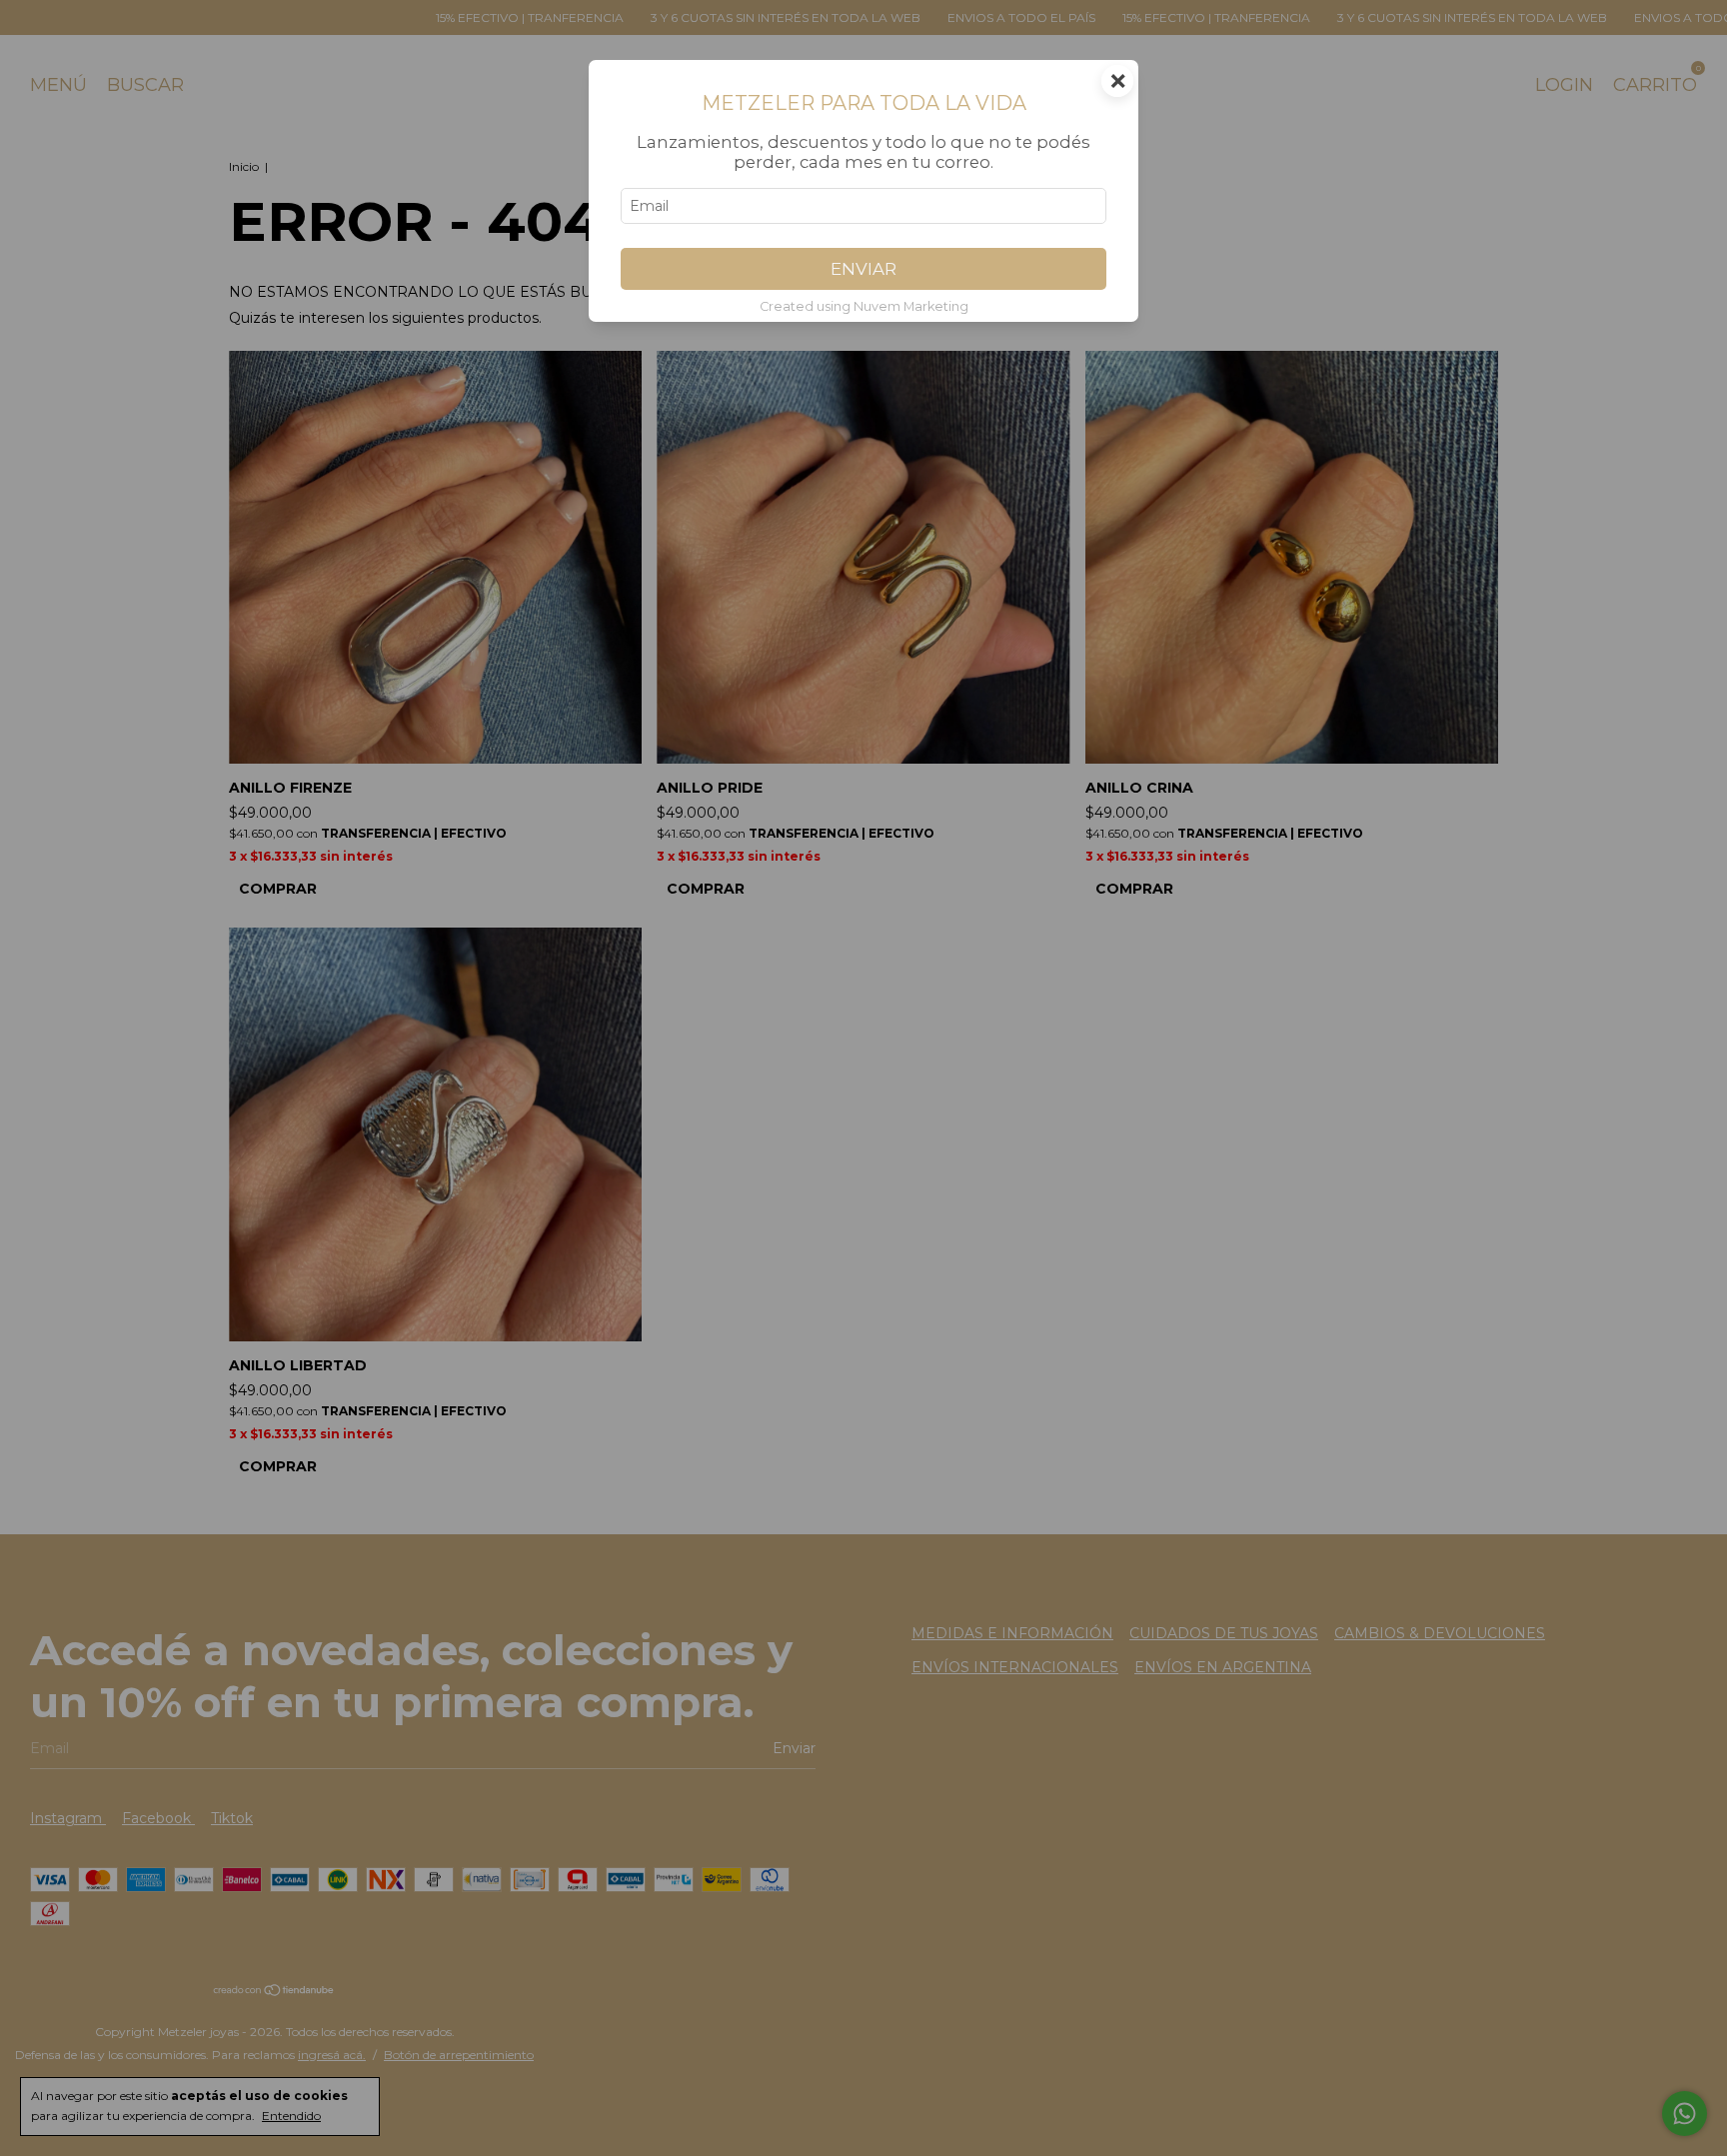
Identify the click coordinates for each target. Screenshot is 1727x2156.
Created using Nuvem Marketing (864, 306)
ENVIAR (863, 269)
